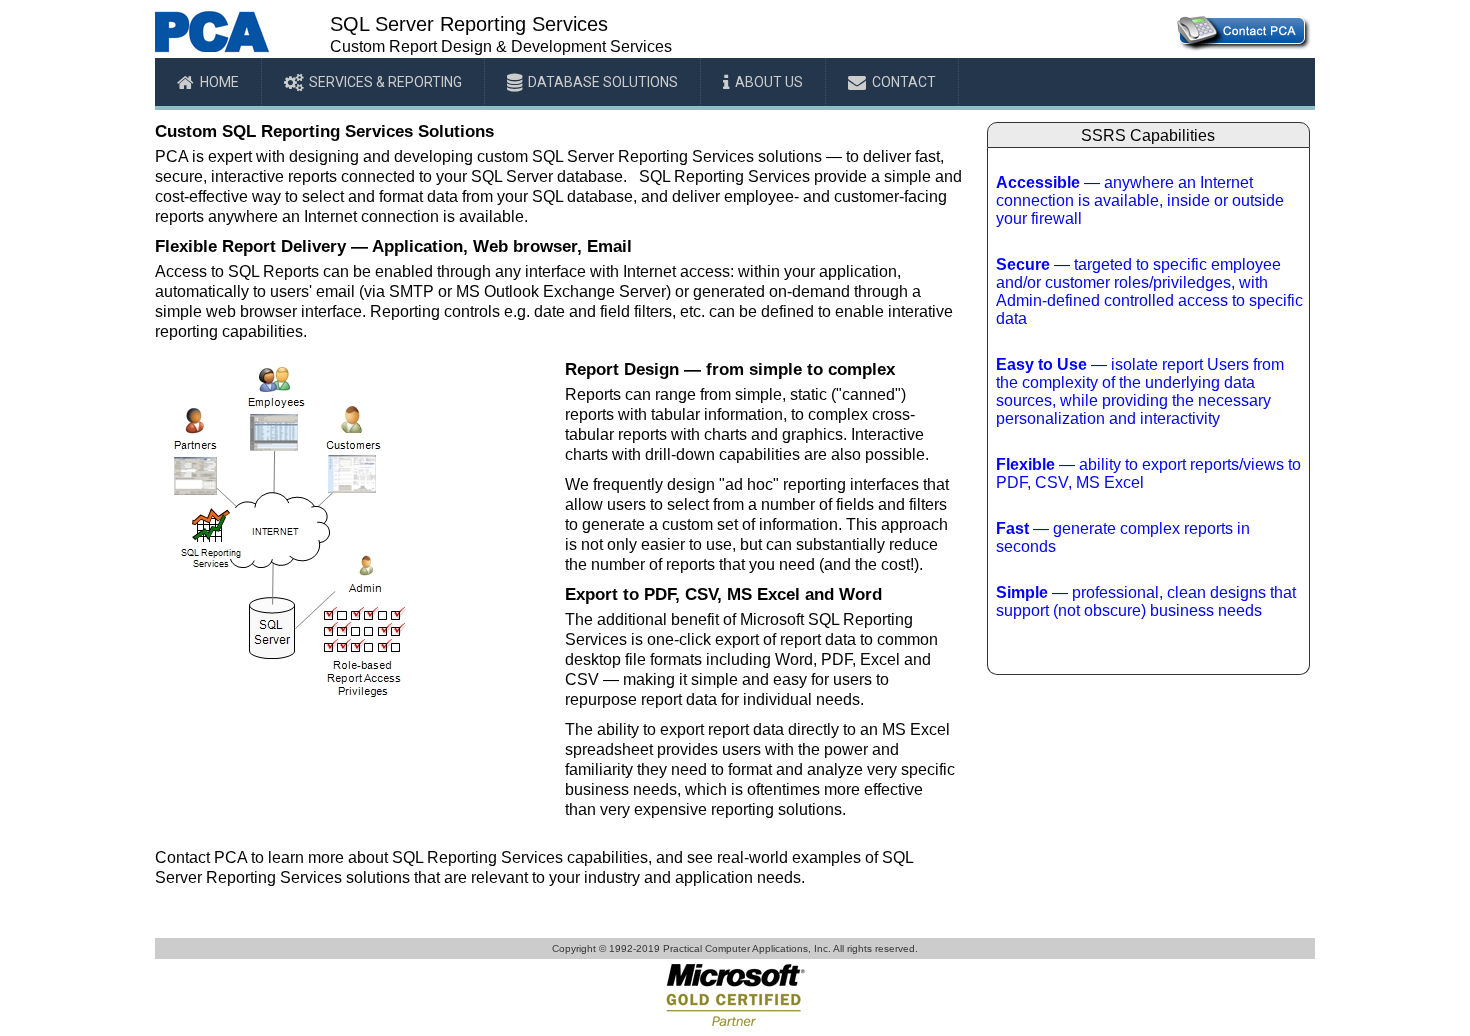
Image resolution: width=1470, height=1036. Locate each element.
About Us (769, 82)
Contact (904, 82)
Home (219, 82)
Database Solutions (603, 82)
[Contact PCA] (1242, 47)
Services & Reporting (385, 82)
